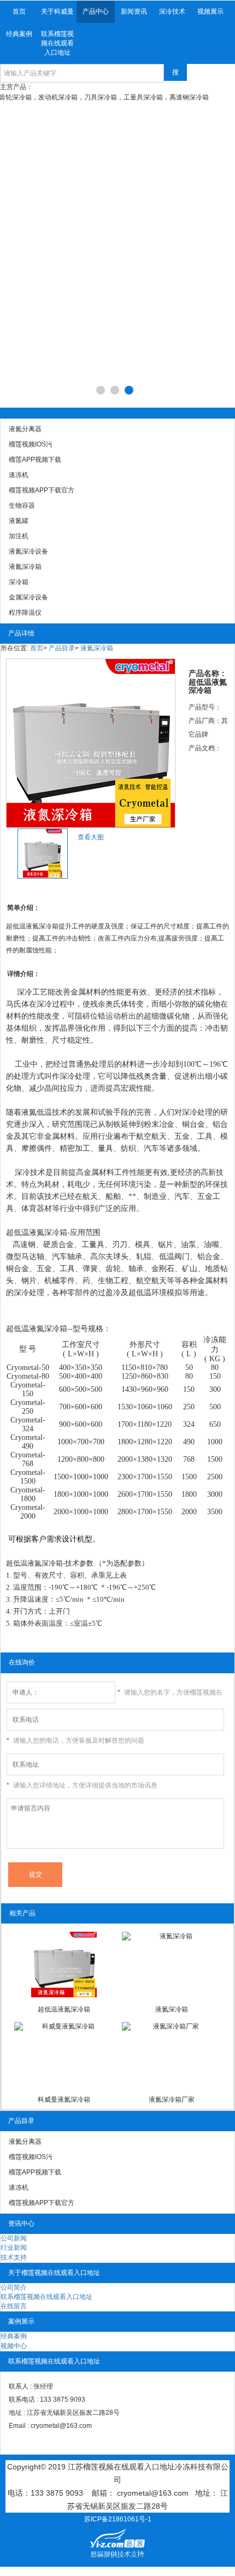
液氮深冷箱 (97, 648)
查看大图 (91, 837)
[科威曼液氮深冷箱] (64, 2055)
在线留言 (14, 2306)
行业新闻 (14, 2248)
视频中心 (14, 2346)
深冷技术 (172, 11)
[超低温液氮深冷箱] (64, 1965)
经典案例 (19, 34)
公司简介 (14, 2287)
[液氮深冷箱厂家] (171, 2055)
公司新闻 (14, 2238)
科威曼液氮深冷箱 (64, 2099)
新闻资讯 (134, 11)
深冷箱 (56, 1233)
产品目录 (62, 648)
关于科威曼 (57, 11)
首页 (19, 11)
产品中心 (96, 11)
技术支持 (14, 2257)
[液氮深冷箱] (171, 1965)
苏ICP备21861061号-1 (118, 2519)
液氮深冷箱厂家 (172, 2099)
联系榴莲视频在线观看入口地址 (57, 43)
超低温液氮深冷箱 (64, 2009)
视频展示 (210, 11)
